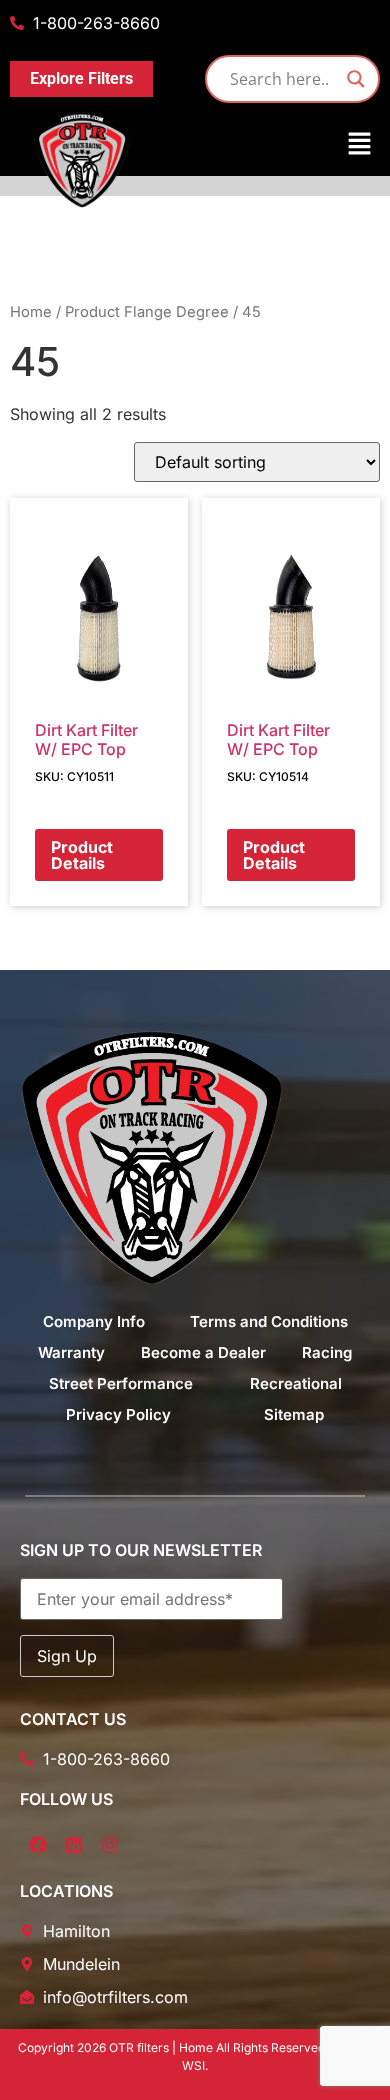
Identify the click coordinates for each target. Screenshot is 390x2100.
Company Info (94, 1321)
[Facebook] (38, 1845)
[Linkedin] (74, 1845)
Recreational (296, 1383)
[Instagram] (110, 1845)
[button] (195, 144)
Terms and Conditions (269, 1321)
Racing (327, 1352)
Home (31, 312)
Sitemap (294, 1414)
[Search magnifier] (356, 79)
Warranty (71, 1352)
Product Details (82, 855)
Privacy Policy (118, 1414)
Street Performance (121, 1383)
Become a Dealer (203, 1352)
